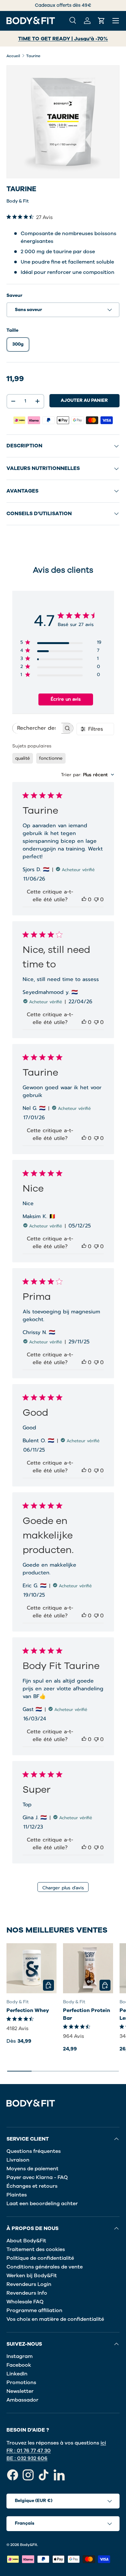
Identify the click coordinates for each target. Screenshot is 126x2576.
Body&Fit (29, 2545)
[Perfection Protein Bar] (88, 1968)
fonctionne (51, 758)
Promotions (21, 2383)
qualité (23, 758)
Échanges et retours (32, 2186)
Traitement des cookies (36, 2249)
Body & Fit (18, 201)
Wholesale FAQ (25, 2302)
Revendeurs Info (27, 2293)
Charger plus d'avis (63, 1888)
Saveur (14, 295)
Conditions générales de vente (45, 2267)
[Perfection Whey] (31, 1968)
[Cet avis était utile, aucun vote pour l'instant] (84, 900)
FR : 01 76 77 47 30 (29, 2451)
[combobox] (88, 775)
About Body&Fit (26, 2241)
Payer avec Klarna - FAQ (37, 2177)
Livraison (18, 2160)
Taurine (33, 56)
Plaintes (17, 2195)
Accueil (13, 56)
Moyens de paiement (32, 2169)
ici (103, 2443)
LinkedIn (17, 2374)
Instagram (20, 2356)
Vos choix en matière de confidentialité (55, 2319)
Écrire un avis (66, 699)
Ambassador (22, 2400)
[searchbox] (37, 728)
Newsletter (20, 2391)
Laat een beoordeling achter (42, 2204)
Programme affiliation (34, 2310)
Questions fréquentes (34, 2151)
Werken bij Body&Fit (32, 2276)
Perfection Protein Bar (87, 2014)
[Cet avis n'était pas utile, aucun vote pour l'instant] (96, 900)
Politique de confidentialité (40, 2258)
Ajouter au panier (84, 400)
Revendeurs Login (29, 2284)
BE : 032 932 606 (27, 2458)
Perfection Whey (28, 2010)
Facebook (19, 2365)
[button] (101, 21)
